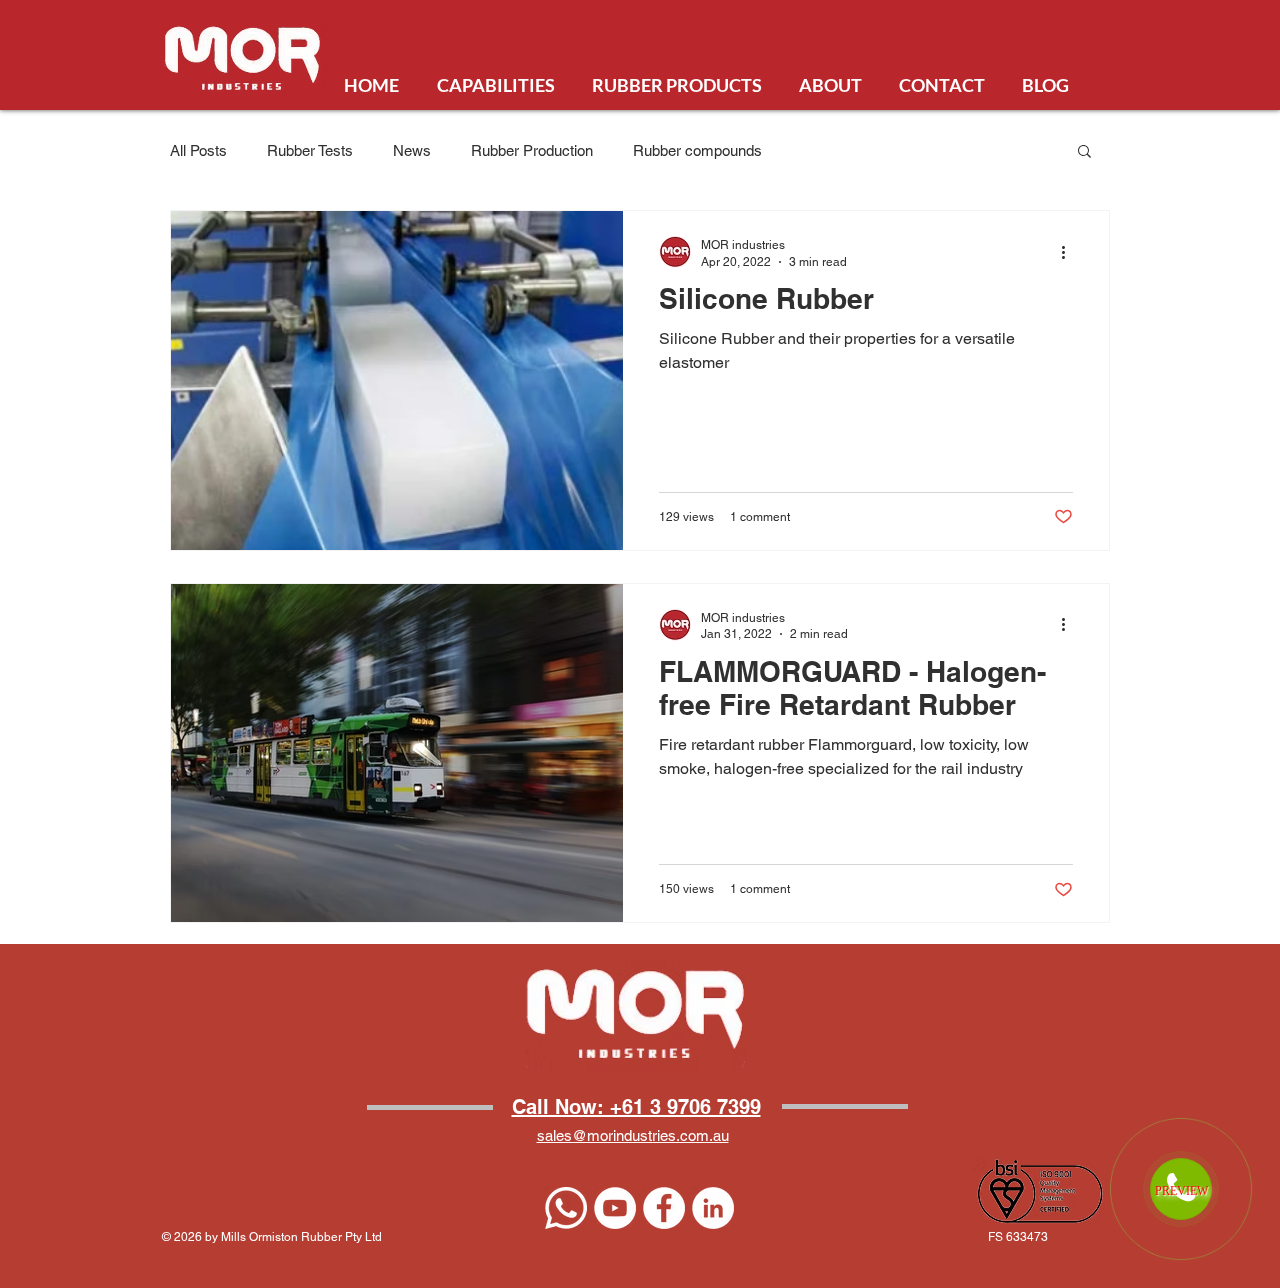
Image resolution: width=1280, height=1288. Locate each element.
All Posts (198, 150)
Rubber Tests (310, 150)
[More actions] (1070, 252)
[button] (1084, 152)
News (412, 150)
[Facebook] (664, 1208)
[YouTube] (615, 1208)
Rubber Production (532, 150)
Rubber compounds (697, 150)
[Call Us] (566, 1208)
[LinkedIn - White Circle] (713, 1208)
